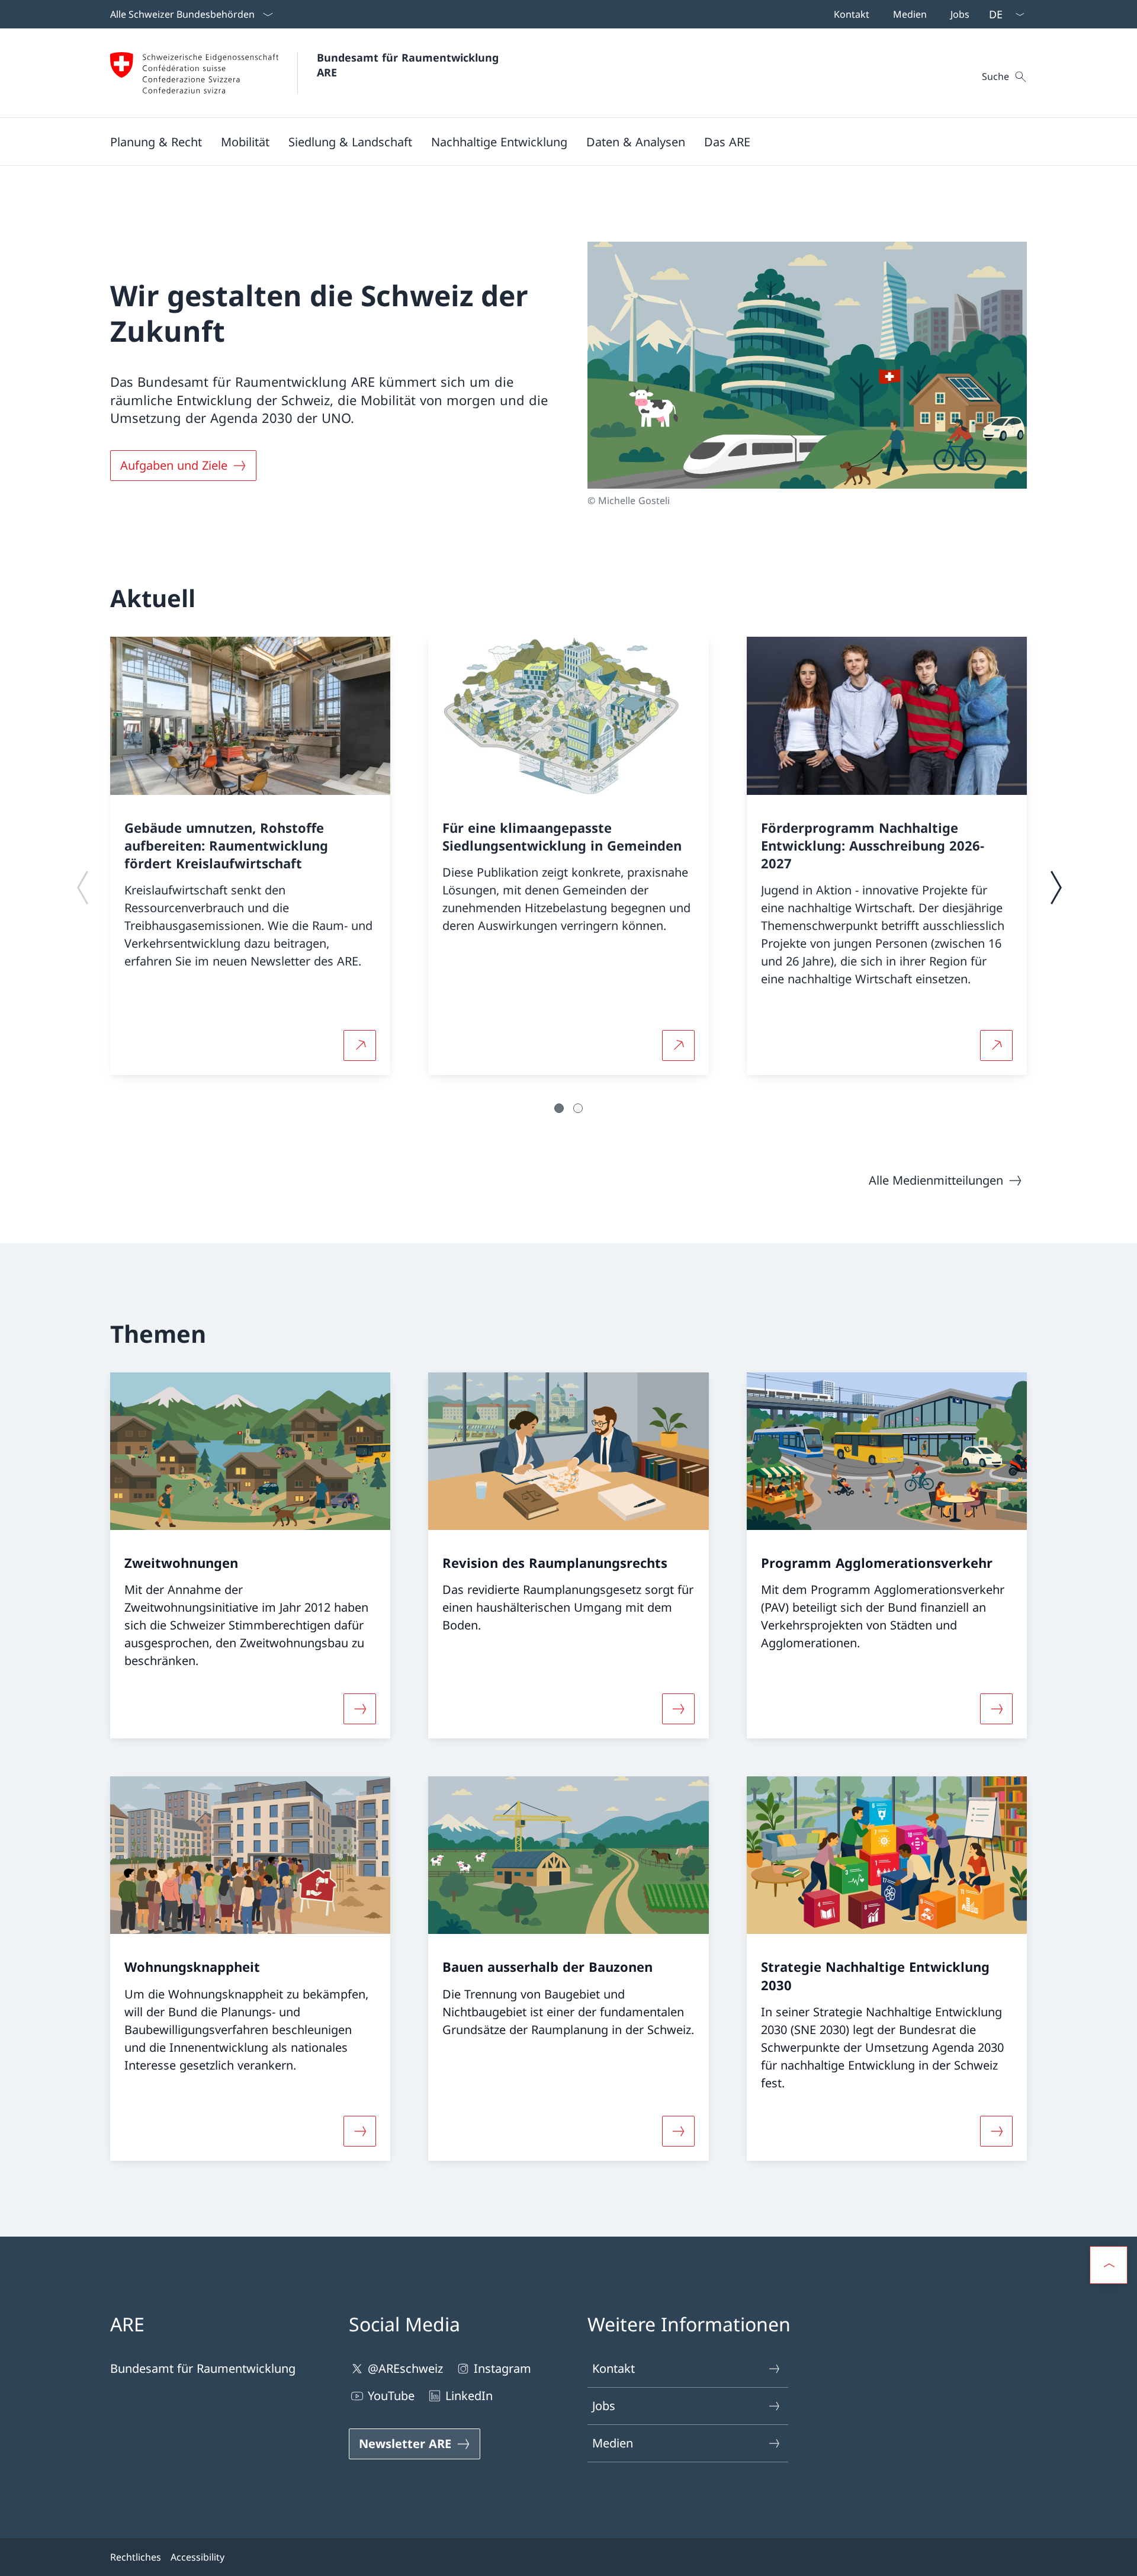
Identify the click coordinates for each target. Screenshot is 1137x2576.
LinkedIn (469, 2396)
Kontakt (614, 2368)
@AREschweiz (405, 2368)
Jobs (604, 2406)
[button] (156, 142)
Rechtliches (136, 2557)
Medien (613, 2443)
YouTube (391, 2396)
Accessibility (197, 2557)
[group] (250, 856)
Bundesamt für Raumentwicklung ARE (409, 65)
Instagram (502, 2368)
